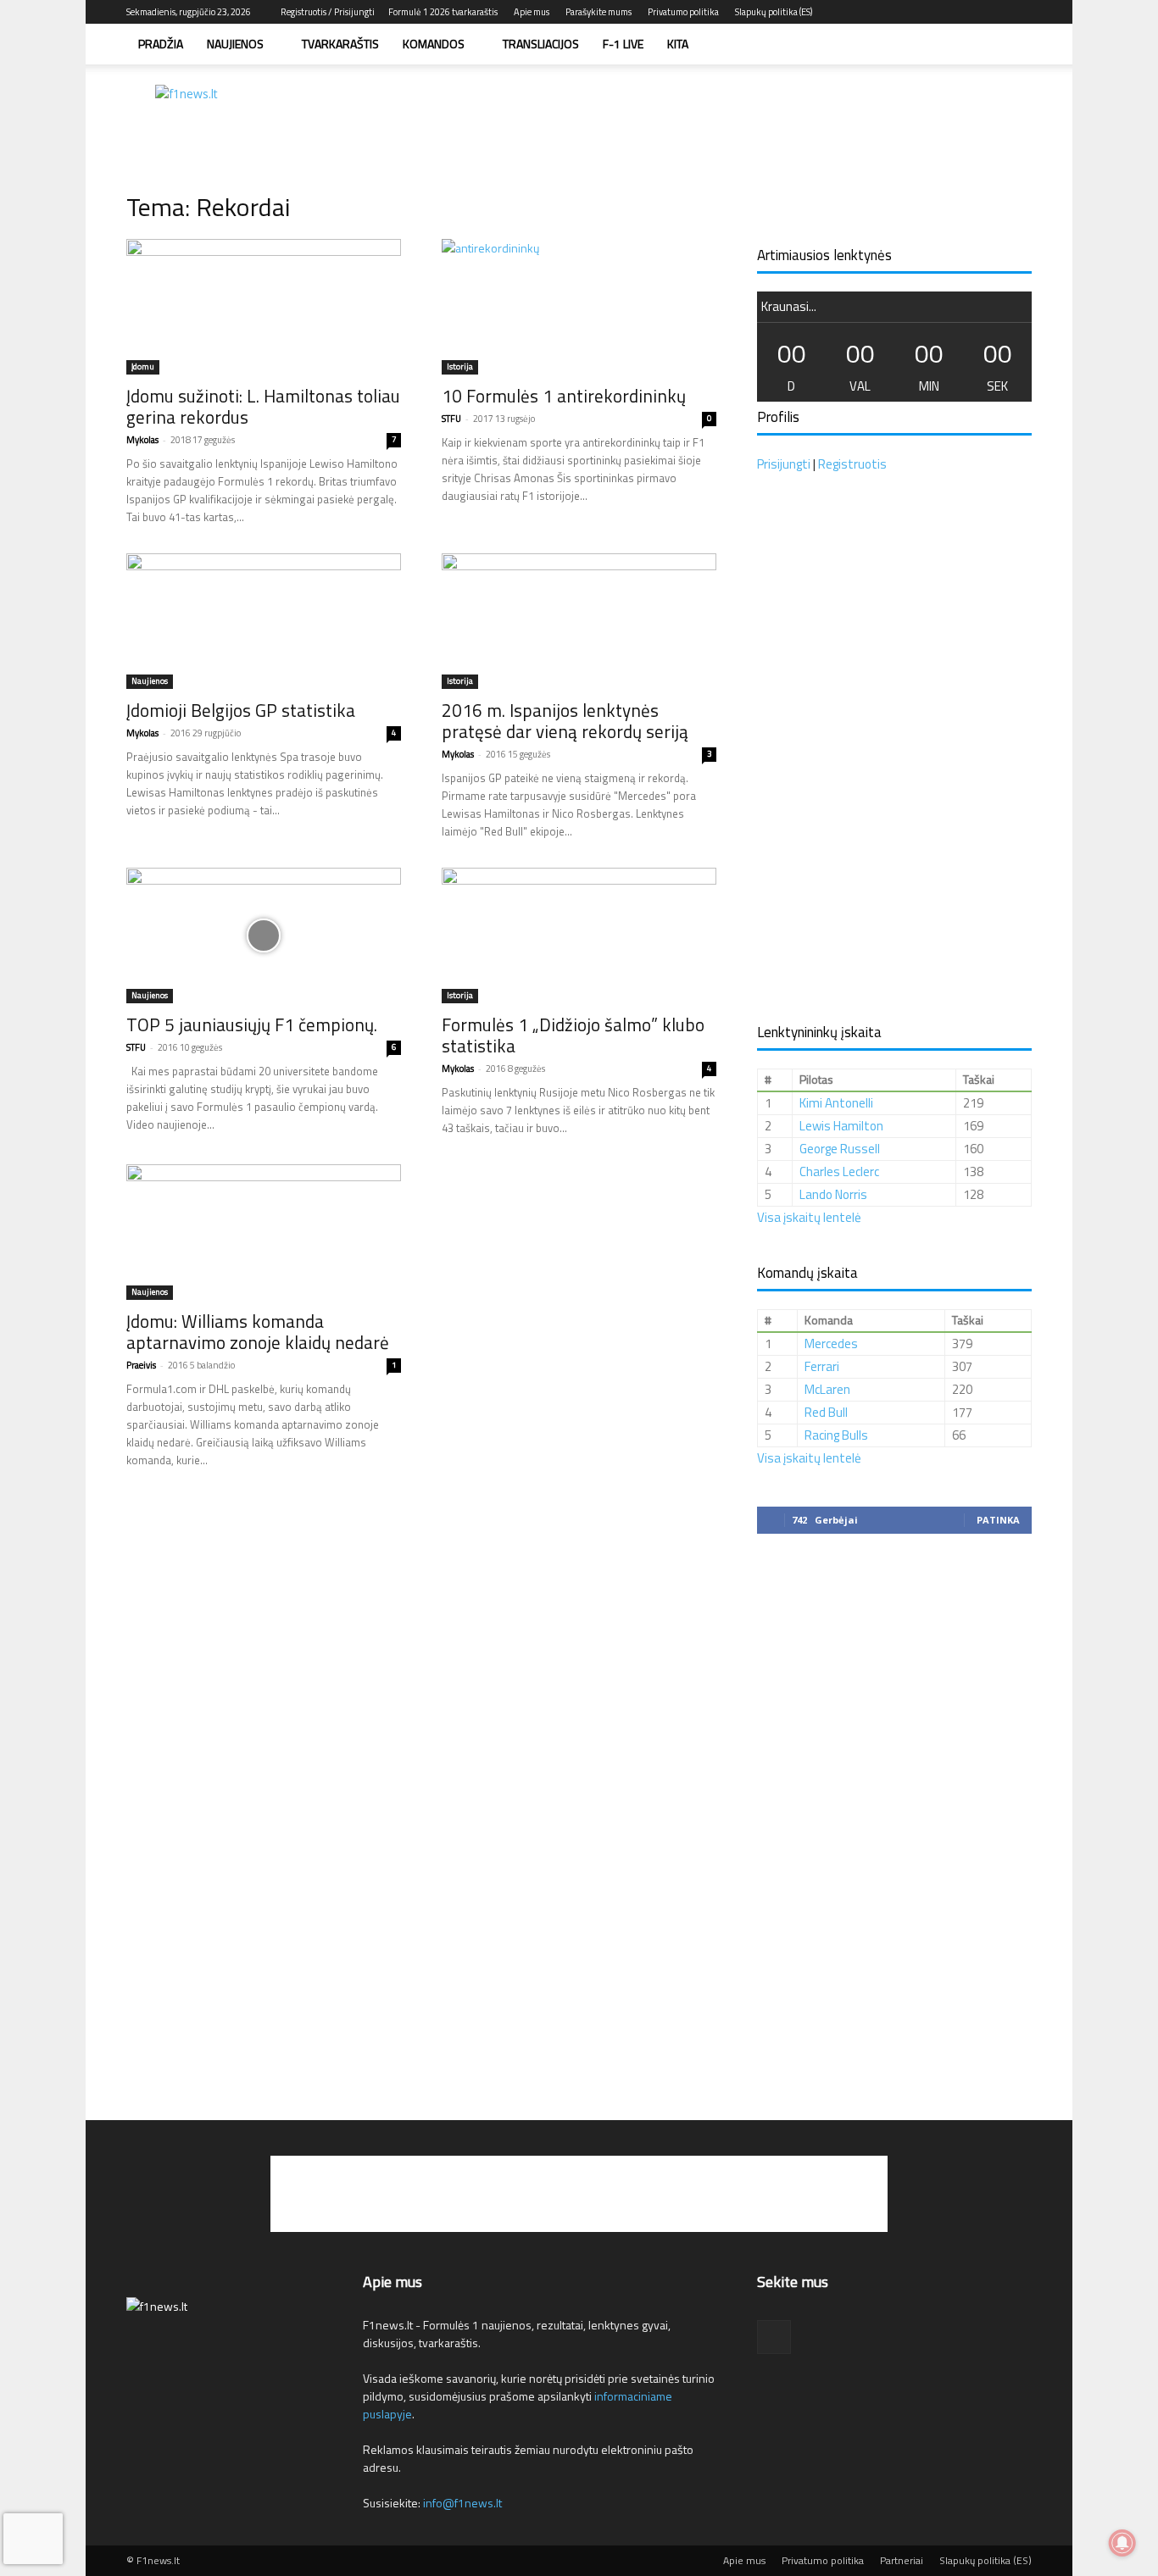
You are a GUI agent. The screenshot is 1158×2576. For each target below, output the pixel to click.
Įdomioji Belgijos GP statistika (241, 710)
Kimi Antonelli (836, 1103)
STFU (451, 419)
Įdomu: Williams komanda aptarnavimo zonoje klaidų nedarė (258, 1332)
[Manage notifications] (1122, 2543)
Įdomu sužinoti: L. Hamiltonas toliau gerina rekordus (263, 406)
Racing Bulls (836, 1435)
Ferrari (822, 1366)
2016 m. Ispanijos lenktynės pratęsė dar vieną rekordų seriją (565, 721)
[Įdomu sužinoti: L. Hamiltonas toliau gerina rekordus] (264, 307)
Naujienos (235, 44)
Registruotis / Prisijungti (328, 12)
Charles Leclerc (839, 1171)
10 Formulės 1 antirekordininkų (564, 396)
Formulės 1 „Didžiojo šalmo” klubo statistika (573, 1035)
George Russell (840, 1149)
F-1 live (623, 44)
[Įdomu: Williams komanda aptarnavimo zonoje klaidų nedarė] (264, 1232)
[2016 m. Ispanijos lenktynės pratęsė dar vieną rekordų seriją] (579, 621)
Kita (678, 44)
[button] (1011, 45)
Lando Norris (833, 1194)
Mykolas (142, 440)
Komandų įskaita (807, 1273)
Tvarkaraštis (340, 44)
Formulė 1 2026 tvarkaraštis (443, 12)
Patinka (998, 1520)
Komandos (434, 44)
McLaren (827, 1389)
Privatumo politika (683, 12)
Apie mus (532, 12)
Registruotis (852, 464)
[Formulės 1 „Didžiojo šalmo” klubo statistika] (579, 935)
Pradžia (161, 44)
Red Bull (826, 1412)
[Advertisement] (723, 123)
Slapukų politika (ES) (774, 12)
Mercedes (831, 1344)
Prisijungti (784, 464)
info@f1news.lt (462, 2503)
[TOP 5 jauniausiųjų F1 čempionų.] (264, 935)
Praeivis (141, 1365)
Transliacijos (541, 44)
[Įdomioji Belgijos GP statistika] (264, 621)
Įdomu (143, 366)
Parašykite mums (598, 12)
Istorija (460, 366)
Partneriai (902, 2561)
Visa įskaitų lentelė (809, 1217)
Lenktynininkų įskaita (819, 1032)
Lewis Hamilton (841, 1126)
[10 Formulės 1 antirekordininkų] (579, 307)
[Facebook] (1019, 12)
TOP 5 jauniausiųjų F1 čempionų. (252, 1024)
